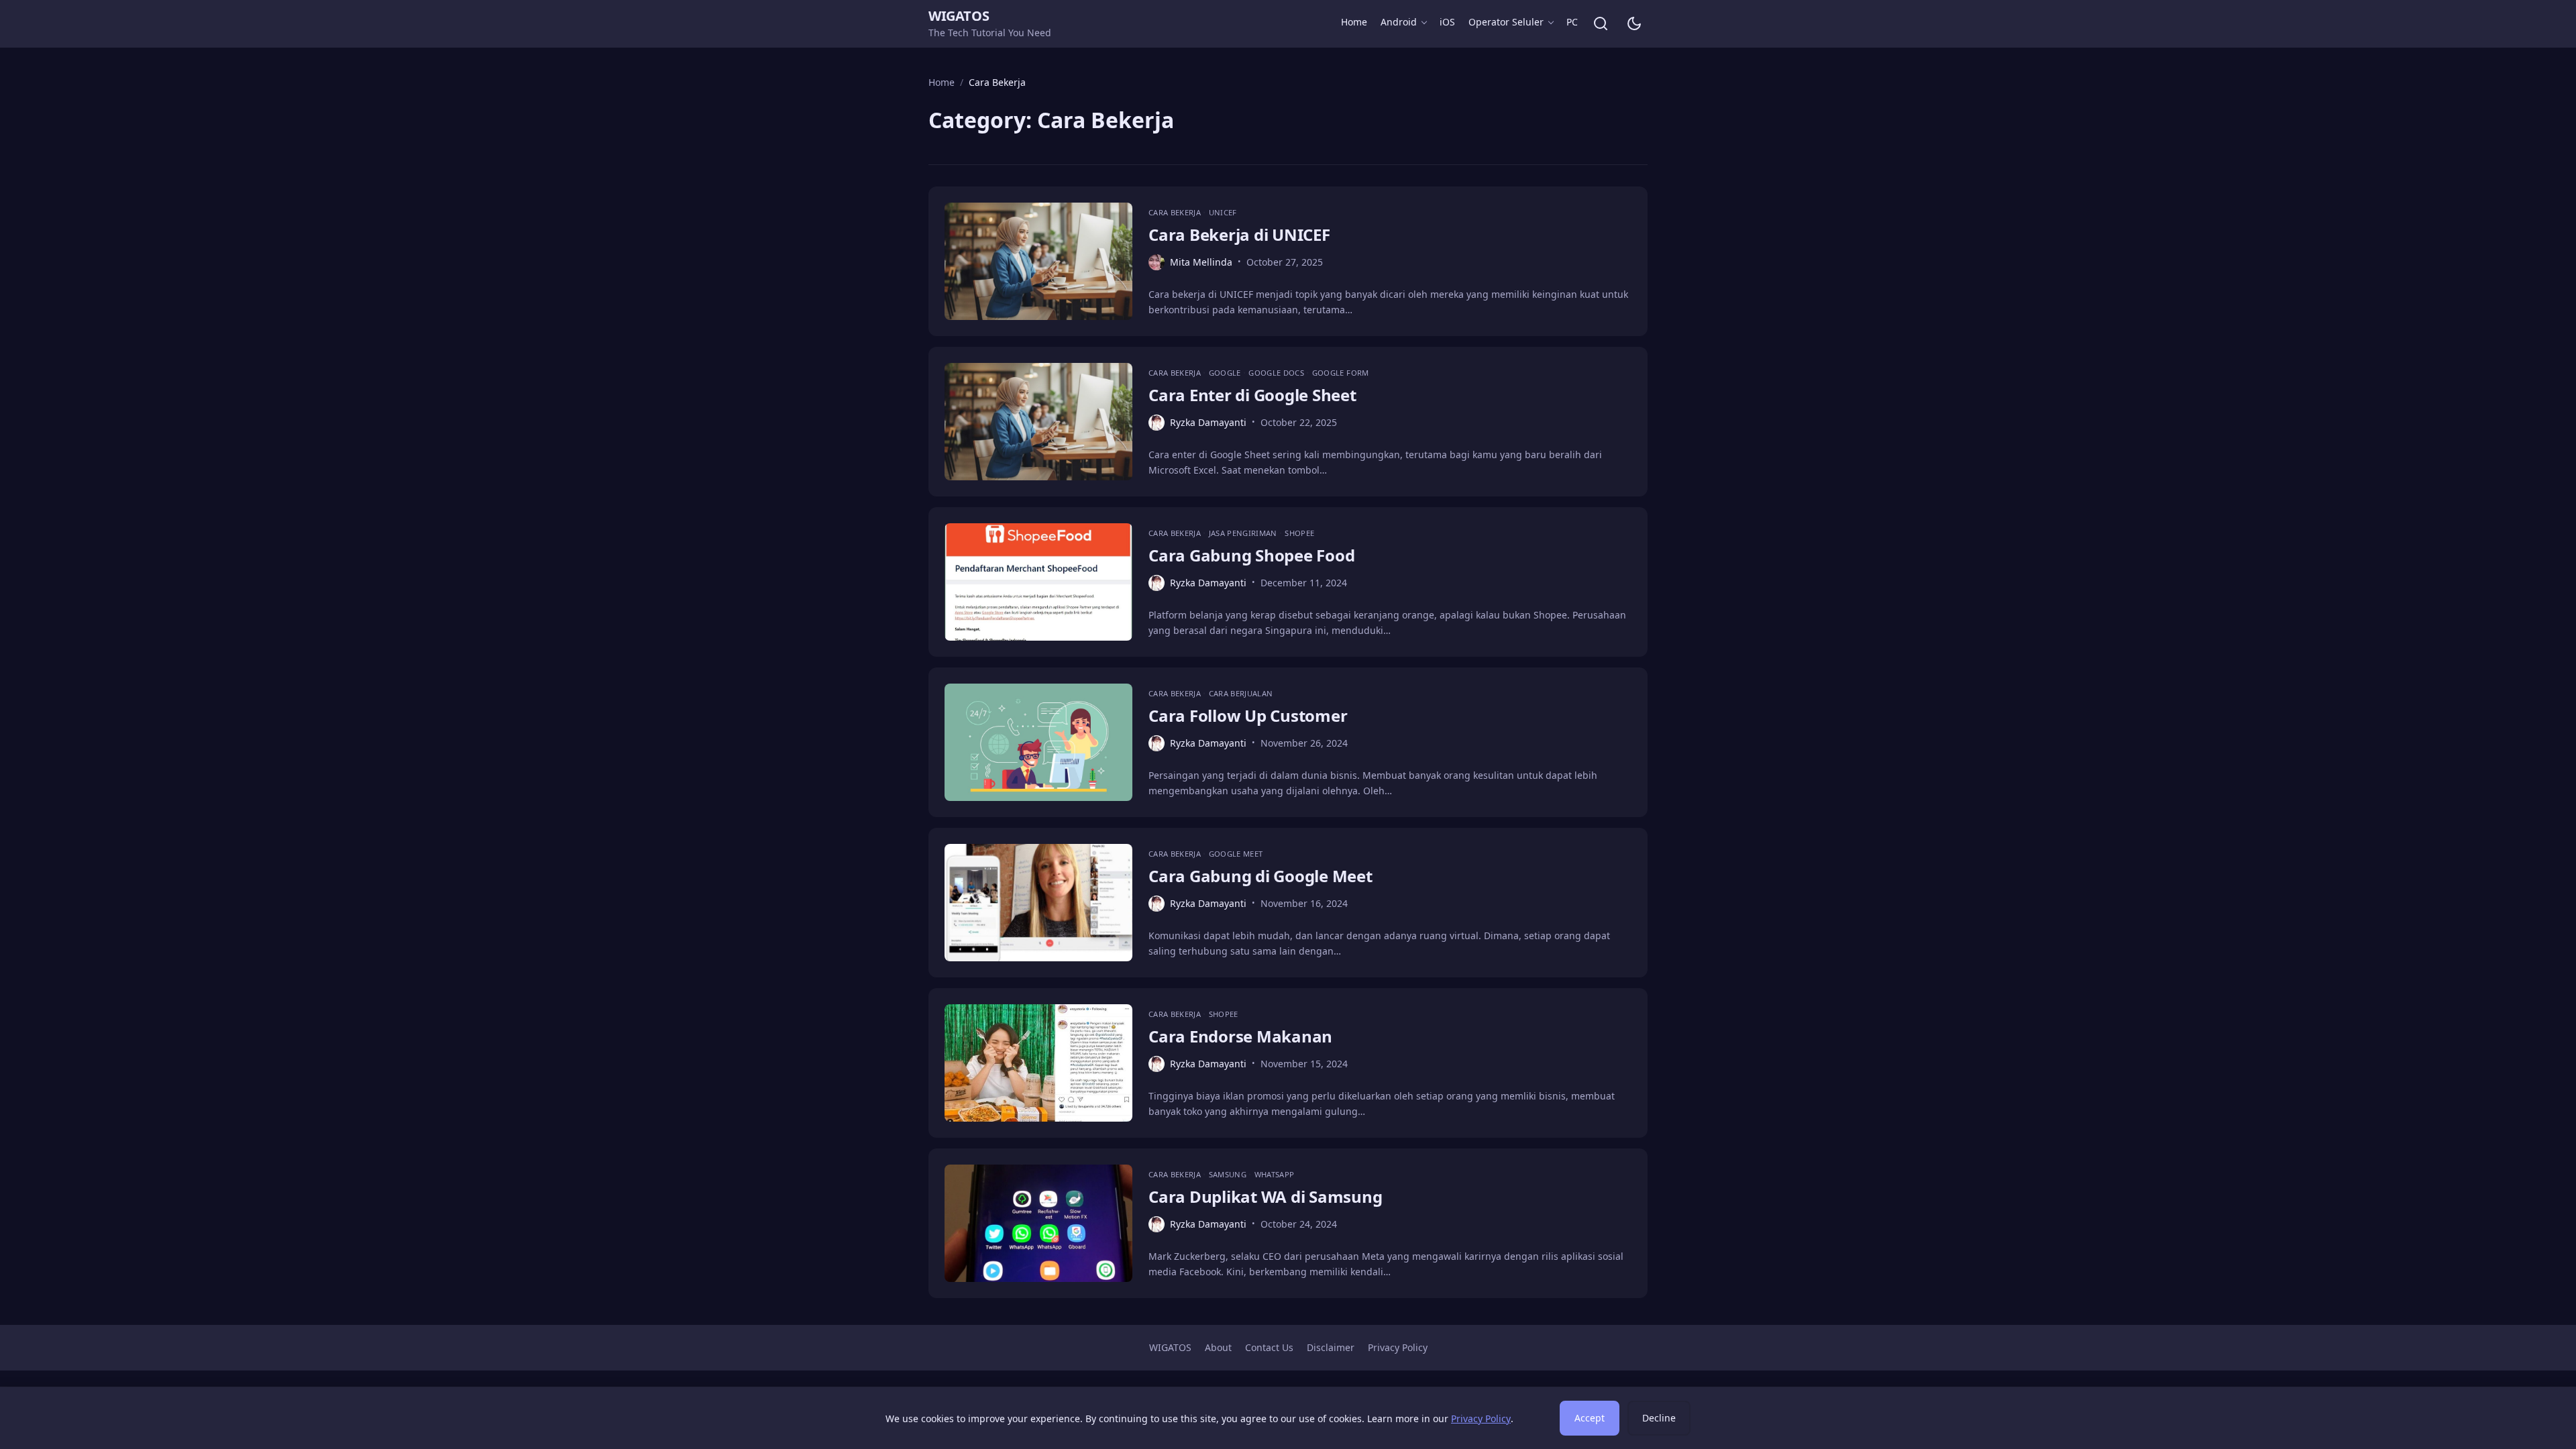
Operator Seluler (1506, 22)
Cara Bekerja (1176, 212)
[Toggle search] (1601, 23)
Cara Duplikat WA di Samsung (1266, 1196)
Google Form (1341, 373)
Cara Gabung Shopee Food (1251, 555)
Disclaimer (1331, 1347)
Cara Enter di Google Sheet (1252, 395)
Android (1399, 22)
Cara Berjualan (1241, 693)
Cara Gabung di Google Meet (1260, 876)
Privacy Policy (1398, 1347)
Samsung (1229, 1174)
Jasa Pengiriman (1244, 533)
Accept (1590, 1418)
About (1218, 1347)
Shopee (1299, 533)
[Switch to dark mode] (1634, 23)
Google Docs (1277, 373)
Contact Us (1269, 1347)
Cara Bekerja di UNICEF (1239, 234)
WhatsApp (1275, 1174)
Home (1354, 22)
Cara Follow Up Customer (1248, 715)
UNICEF (1223, 212)
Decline (1659, 1418)
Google (1226, 373)
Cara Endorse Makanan (1240, 1036)
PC (1572, 22)
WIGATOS (959, 16)
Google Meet (1236, 854)
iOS (1447, 22)
